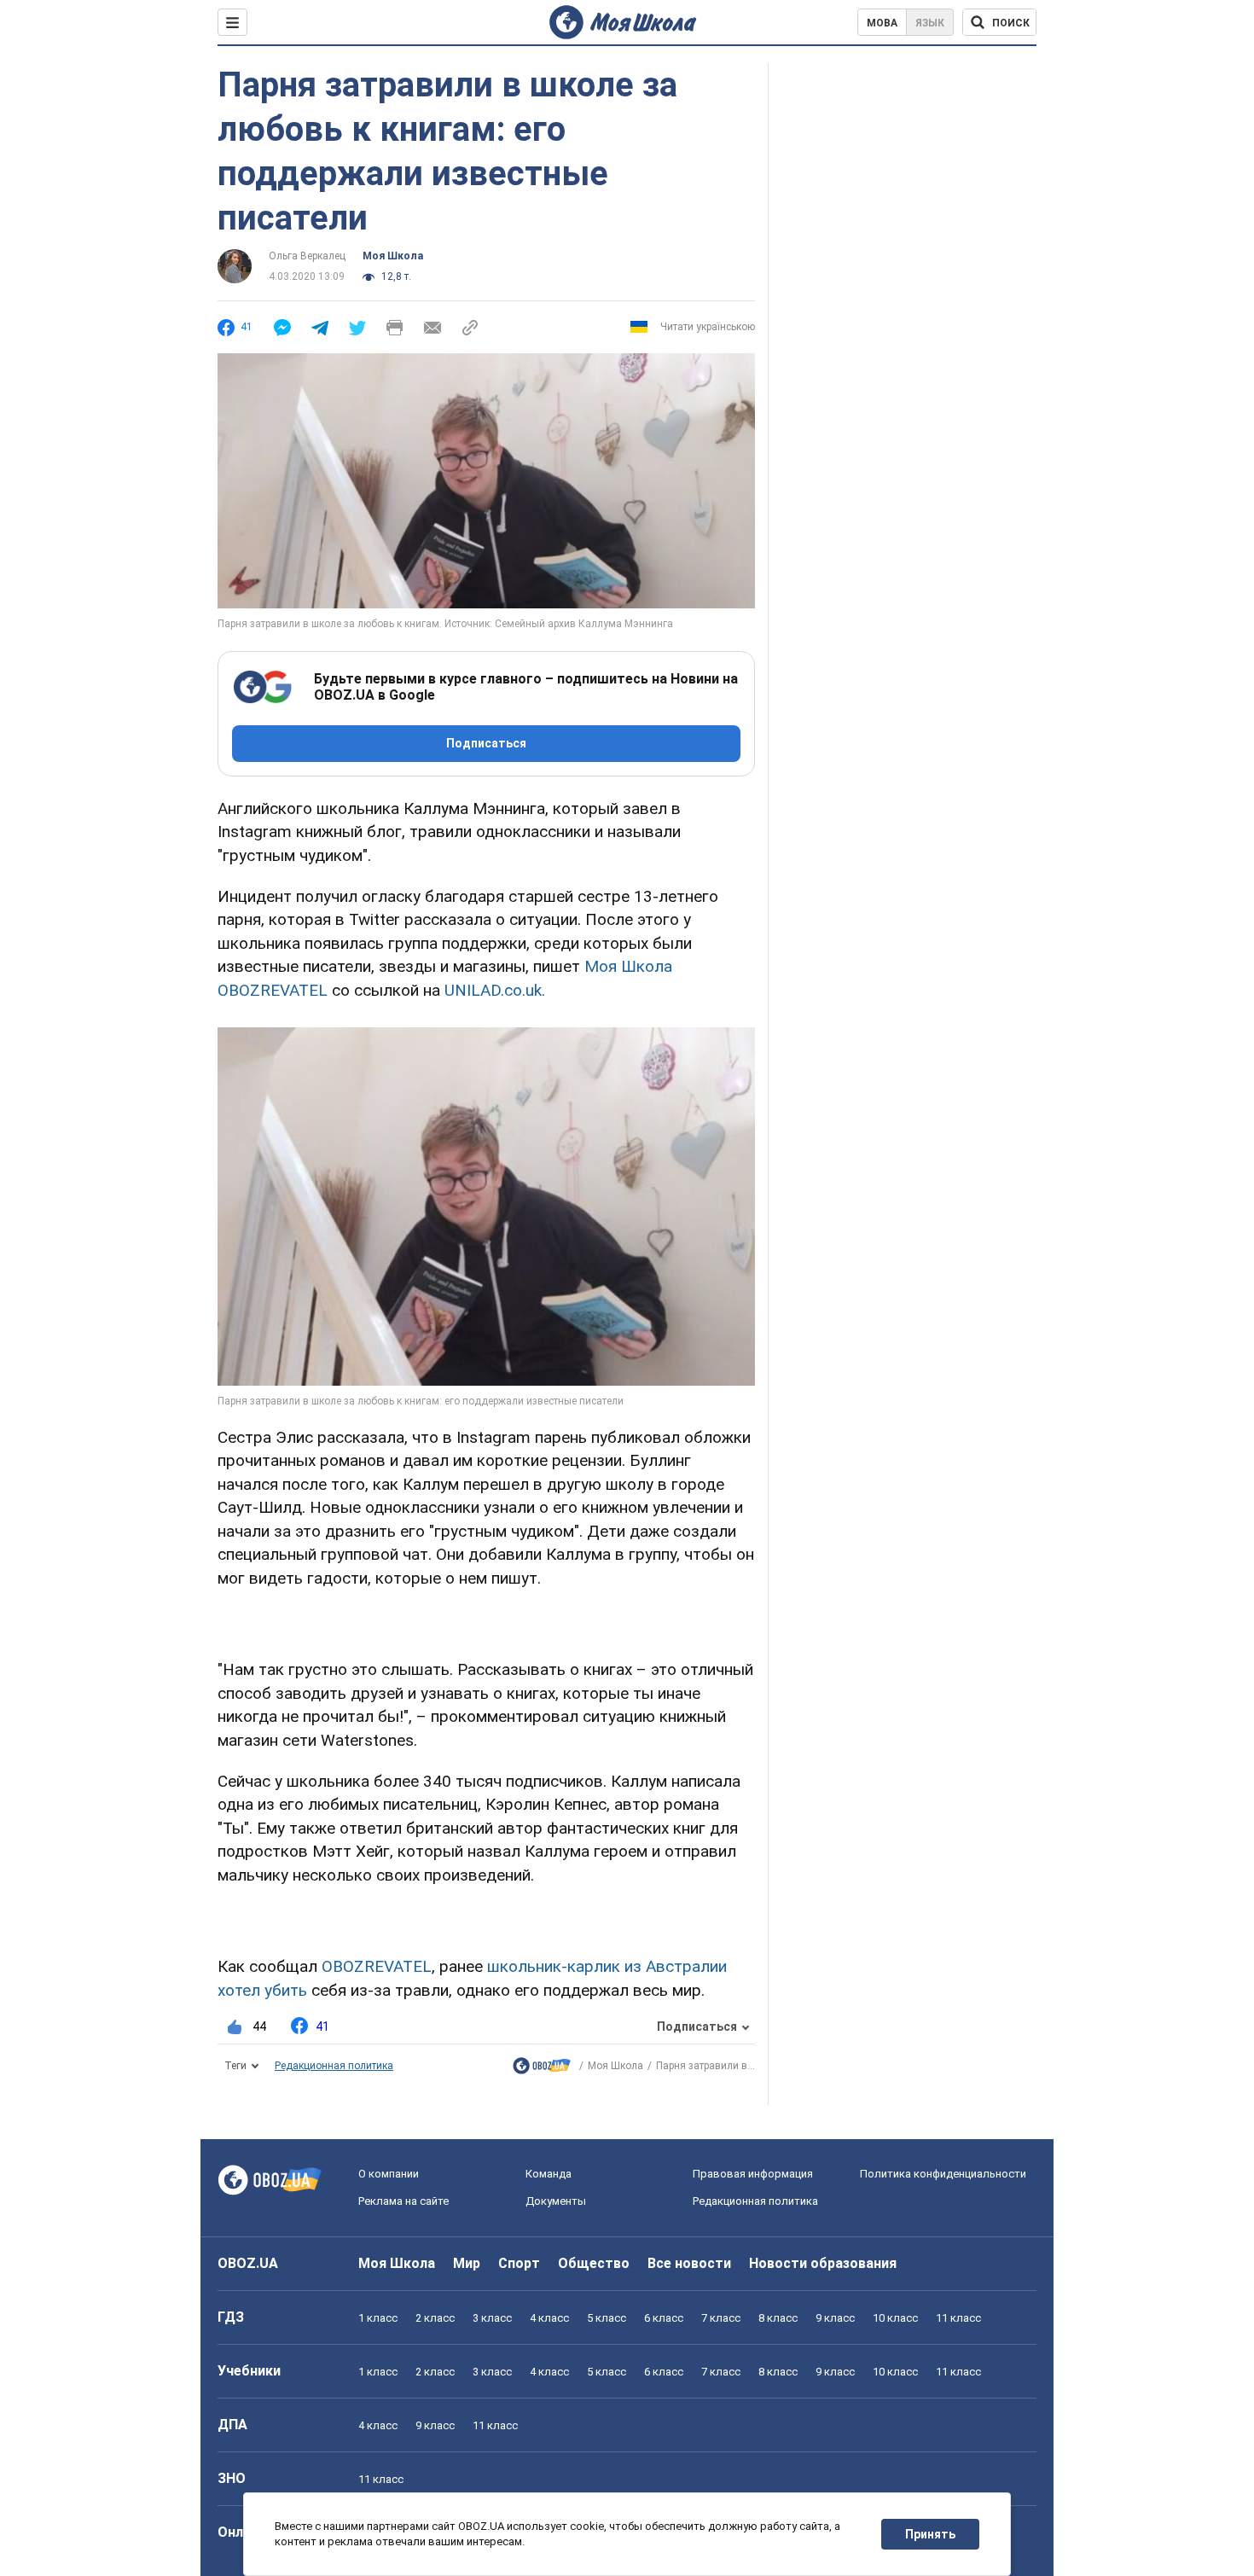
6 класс (664, 2318)
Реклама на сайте (403, 2201)
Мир (467, 2263)
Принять (930, 2534)
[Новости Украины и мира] (542, 2070)
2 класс (435, 2318)
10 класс (895, 2318)
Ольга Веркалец (307, 256)
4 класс (549, 2318)
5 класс (607, 2318)
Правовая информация (753, 2174)
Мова (882, 23)
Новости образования (823, 2263)
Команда (549, 2174)
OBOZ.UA (248, 2263)
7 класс (721, 2318)
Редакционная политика (334, 2066)
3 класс (492, 2318)
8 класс (778, 2318)
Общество (594, 2263)
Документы (556, 2201)
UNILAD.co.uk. (495, 990)
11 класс (958, 2318)
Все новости (689, 2263)
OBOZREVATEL (377, 1966)
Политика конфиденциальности (943, 2174)
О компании (389, 2174)
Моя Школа (393, 256)
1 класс (378, 2318)
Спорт (519, 2263)
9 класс (835, 2318)
